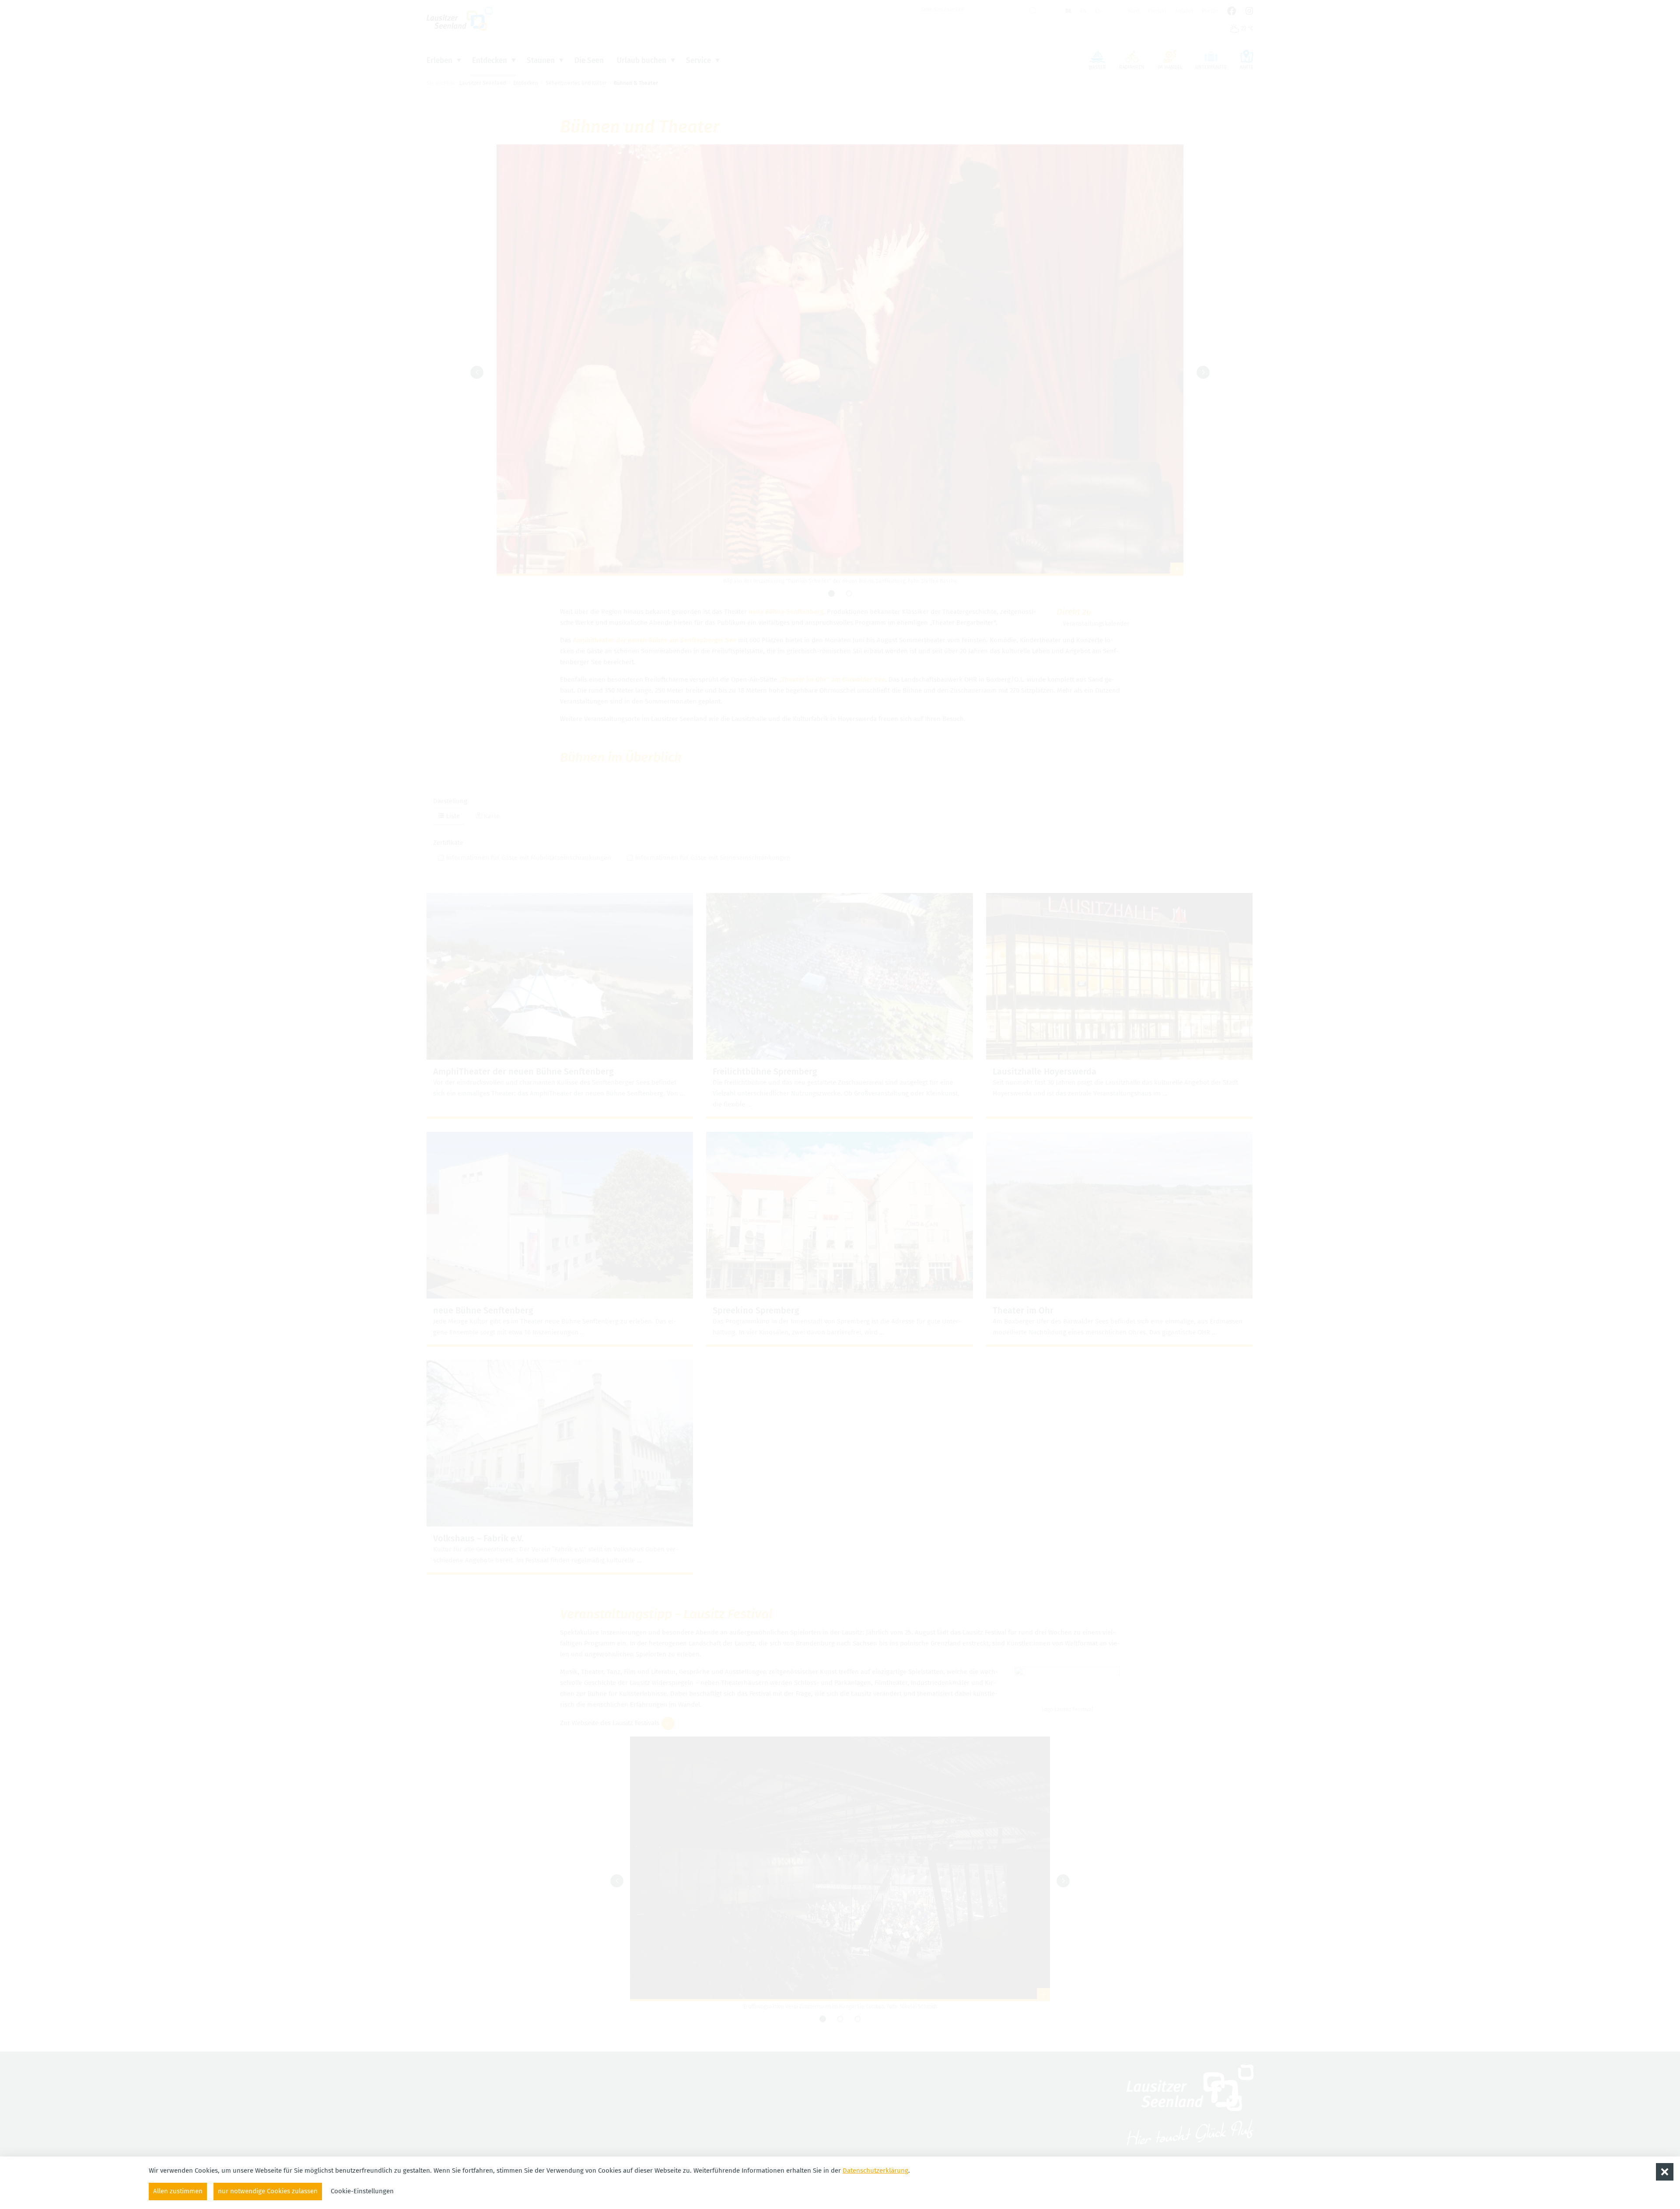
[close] (1665, 2172)
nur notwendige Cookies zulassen (268, 2191)
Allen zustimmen (178, 2191)
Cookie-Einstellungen (362, 2191)
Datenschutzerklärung (875, 2170)
